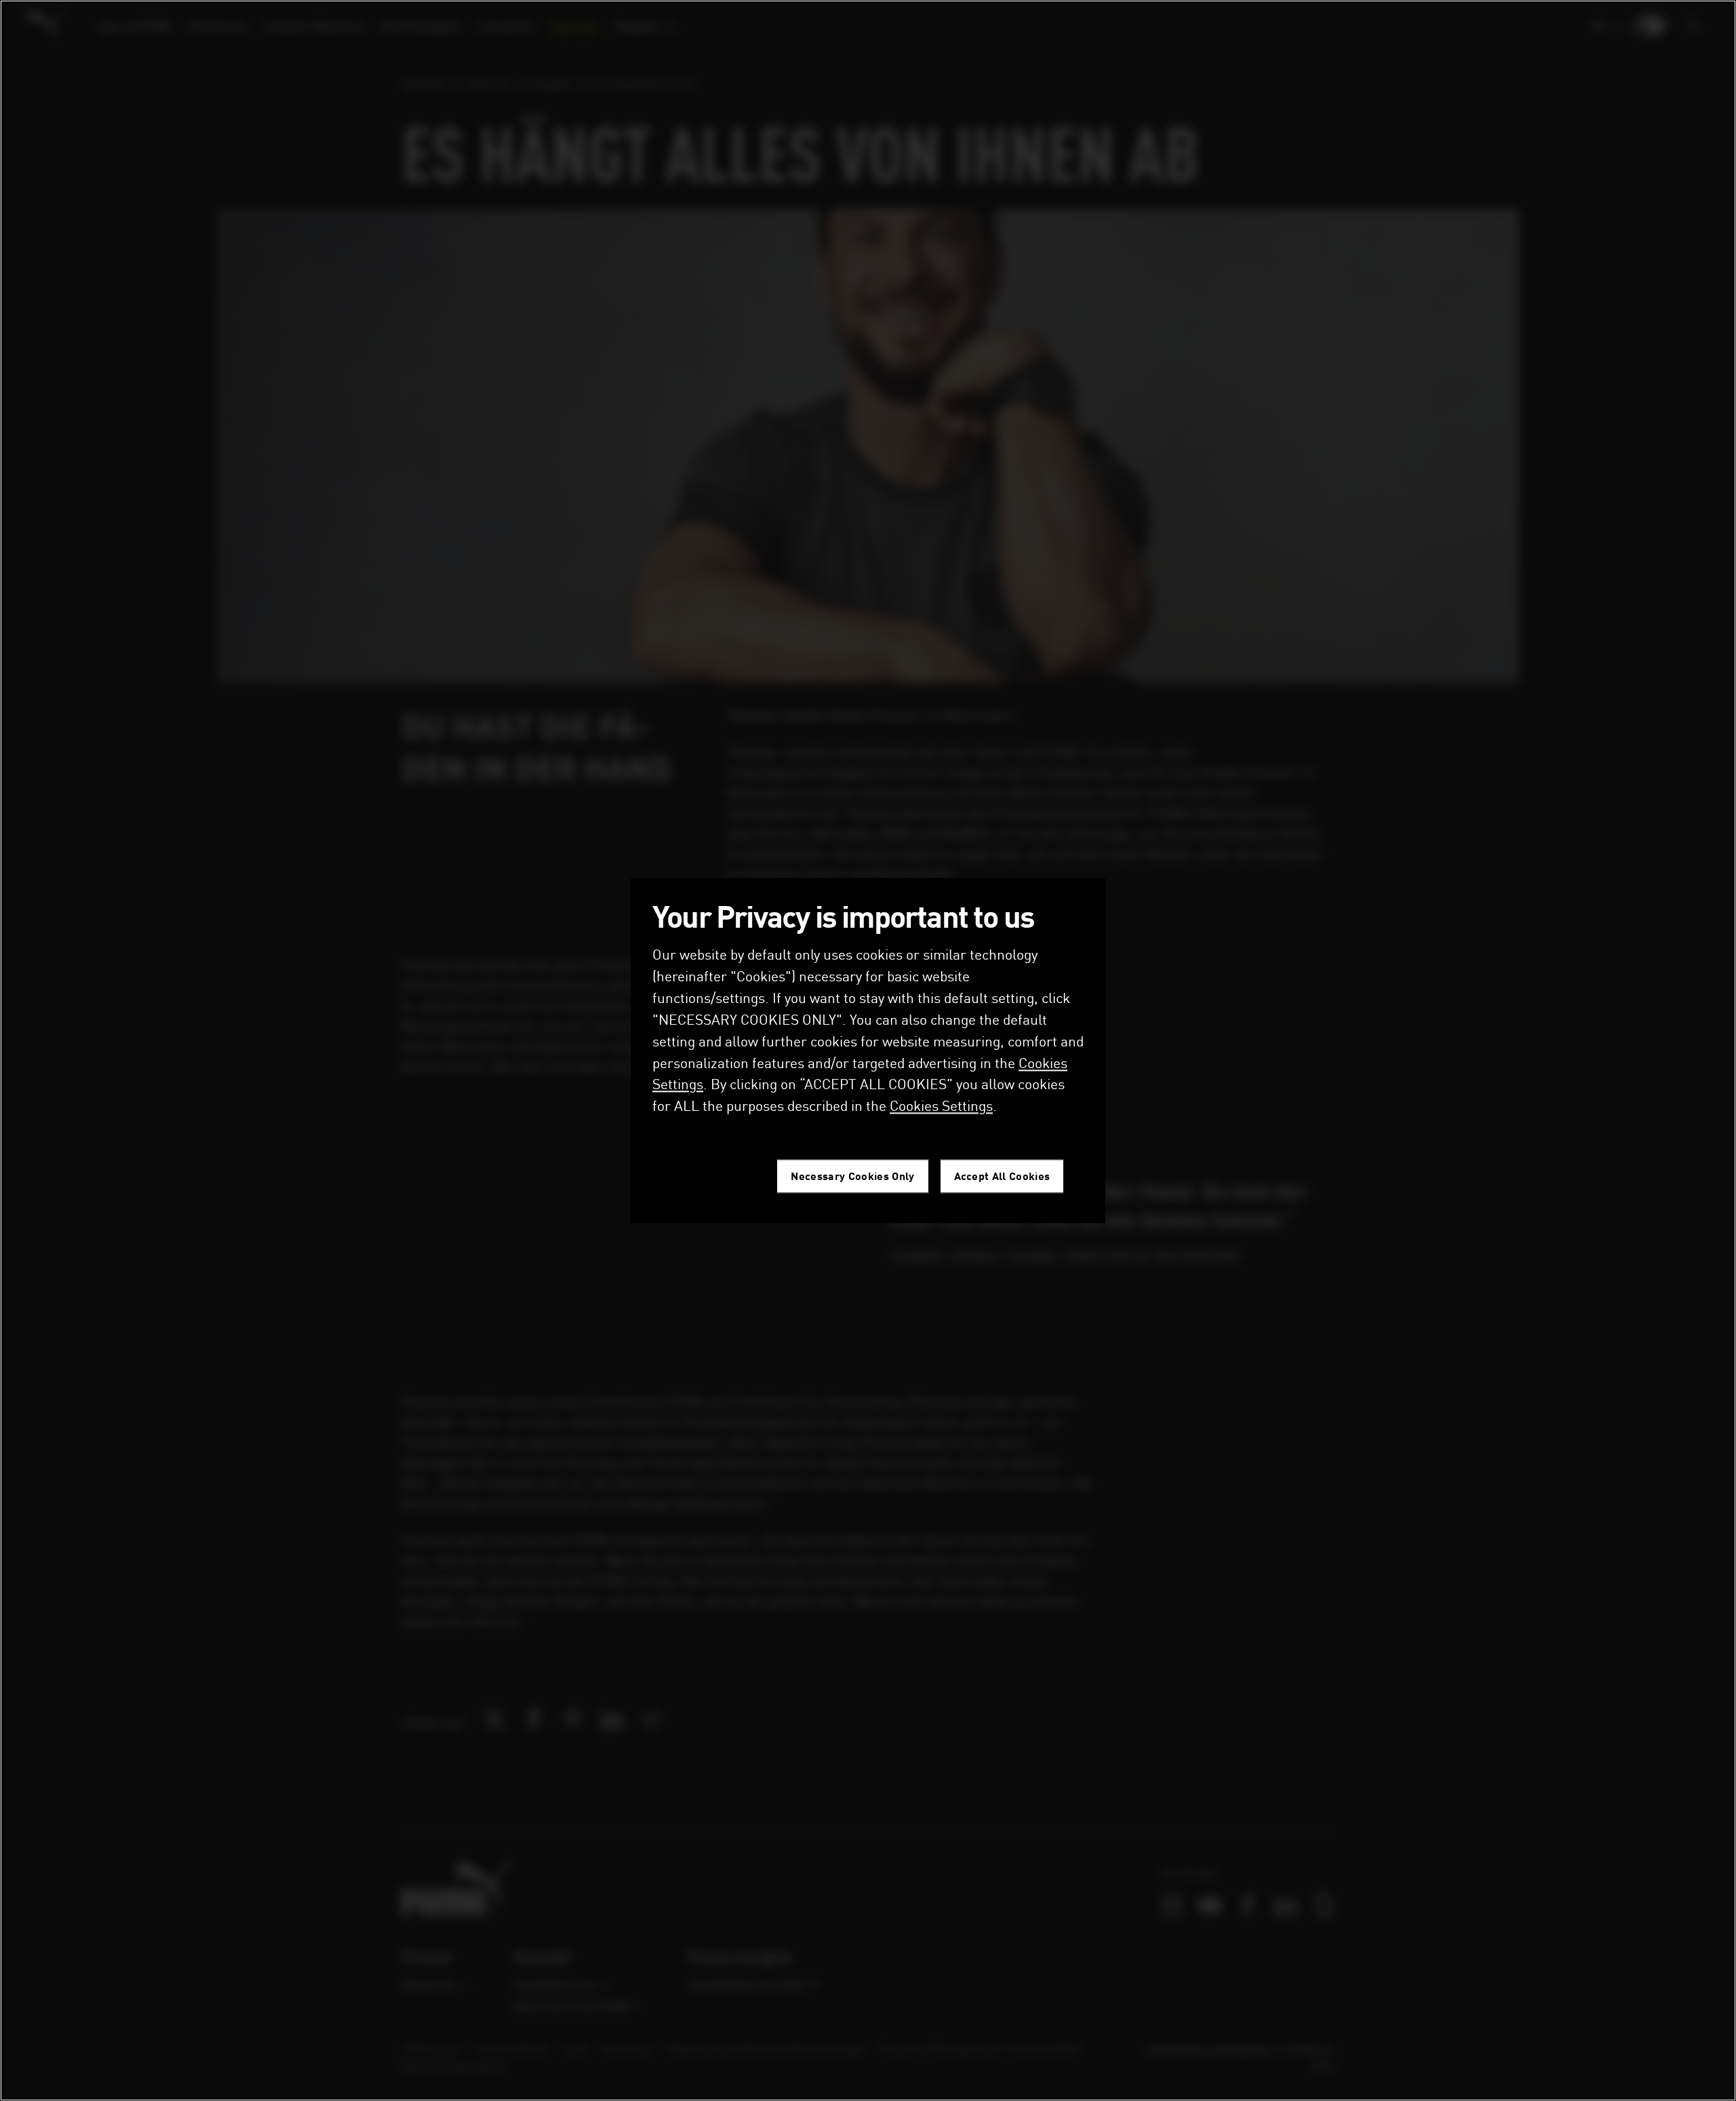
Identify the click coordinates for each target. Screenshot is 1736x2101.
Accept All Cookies (1002, 1176)
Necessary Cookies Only (852, 1176)
